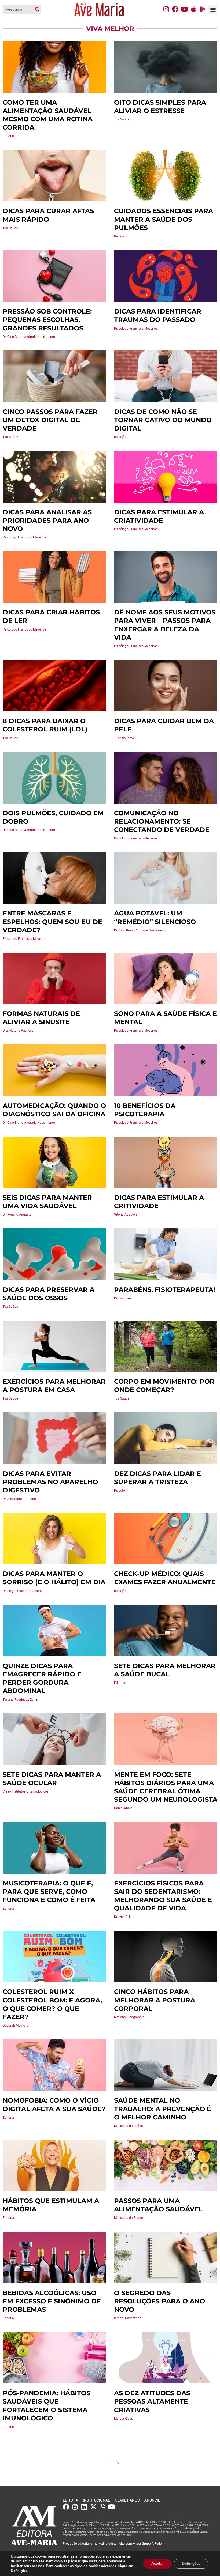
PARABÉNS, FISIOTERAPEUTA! (165, 1290)
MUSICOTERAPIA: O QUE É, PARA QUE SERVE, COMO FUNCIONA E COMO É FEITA (49, 1892)
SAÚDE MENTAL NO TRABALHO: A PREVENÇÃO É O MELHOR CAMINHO (163, 2109)
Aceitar (157, 2564)
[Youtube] (184, 9)
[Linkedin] (84, 2507)
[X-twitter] (93, 2507)
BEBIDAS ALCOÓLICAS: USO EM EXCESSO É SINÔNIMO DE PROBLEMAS (52, 2301)
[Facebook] (175, 9)
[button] (213, 10)
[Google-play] (203, 9)
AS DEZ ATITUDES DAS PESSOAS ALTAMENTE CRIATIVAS (152, 2401)
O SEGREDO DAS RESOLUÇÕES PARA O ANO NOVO (159, 2301)
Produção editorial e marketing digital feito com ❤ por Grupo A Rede (112, 2544)
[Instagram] (166, 9)
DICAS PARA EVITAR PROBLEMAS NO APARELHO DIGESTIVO (50, 1482)
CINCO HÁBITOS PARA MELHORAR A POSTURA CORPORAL (155, 2000)
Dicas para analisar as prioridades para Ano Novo (47, 520)
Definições (191, 2564)
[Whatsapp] (102, 2507)
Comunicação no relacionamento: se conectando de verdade (162, 821)
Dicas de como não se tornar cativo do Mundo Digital (163, 420)
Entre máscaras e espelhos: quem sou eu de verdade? (52, 921)
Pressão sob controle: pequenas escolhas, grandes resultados (47, 320)
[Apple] (193, 9)
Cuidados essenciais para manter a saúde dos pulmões (164, 219)
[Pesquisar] (37, 9)
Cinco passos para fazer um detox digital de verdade (50, 420)
